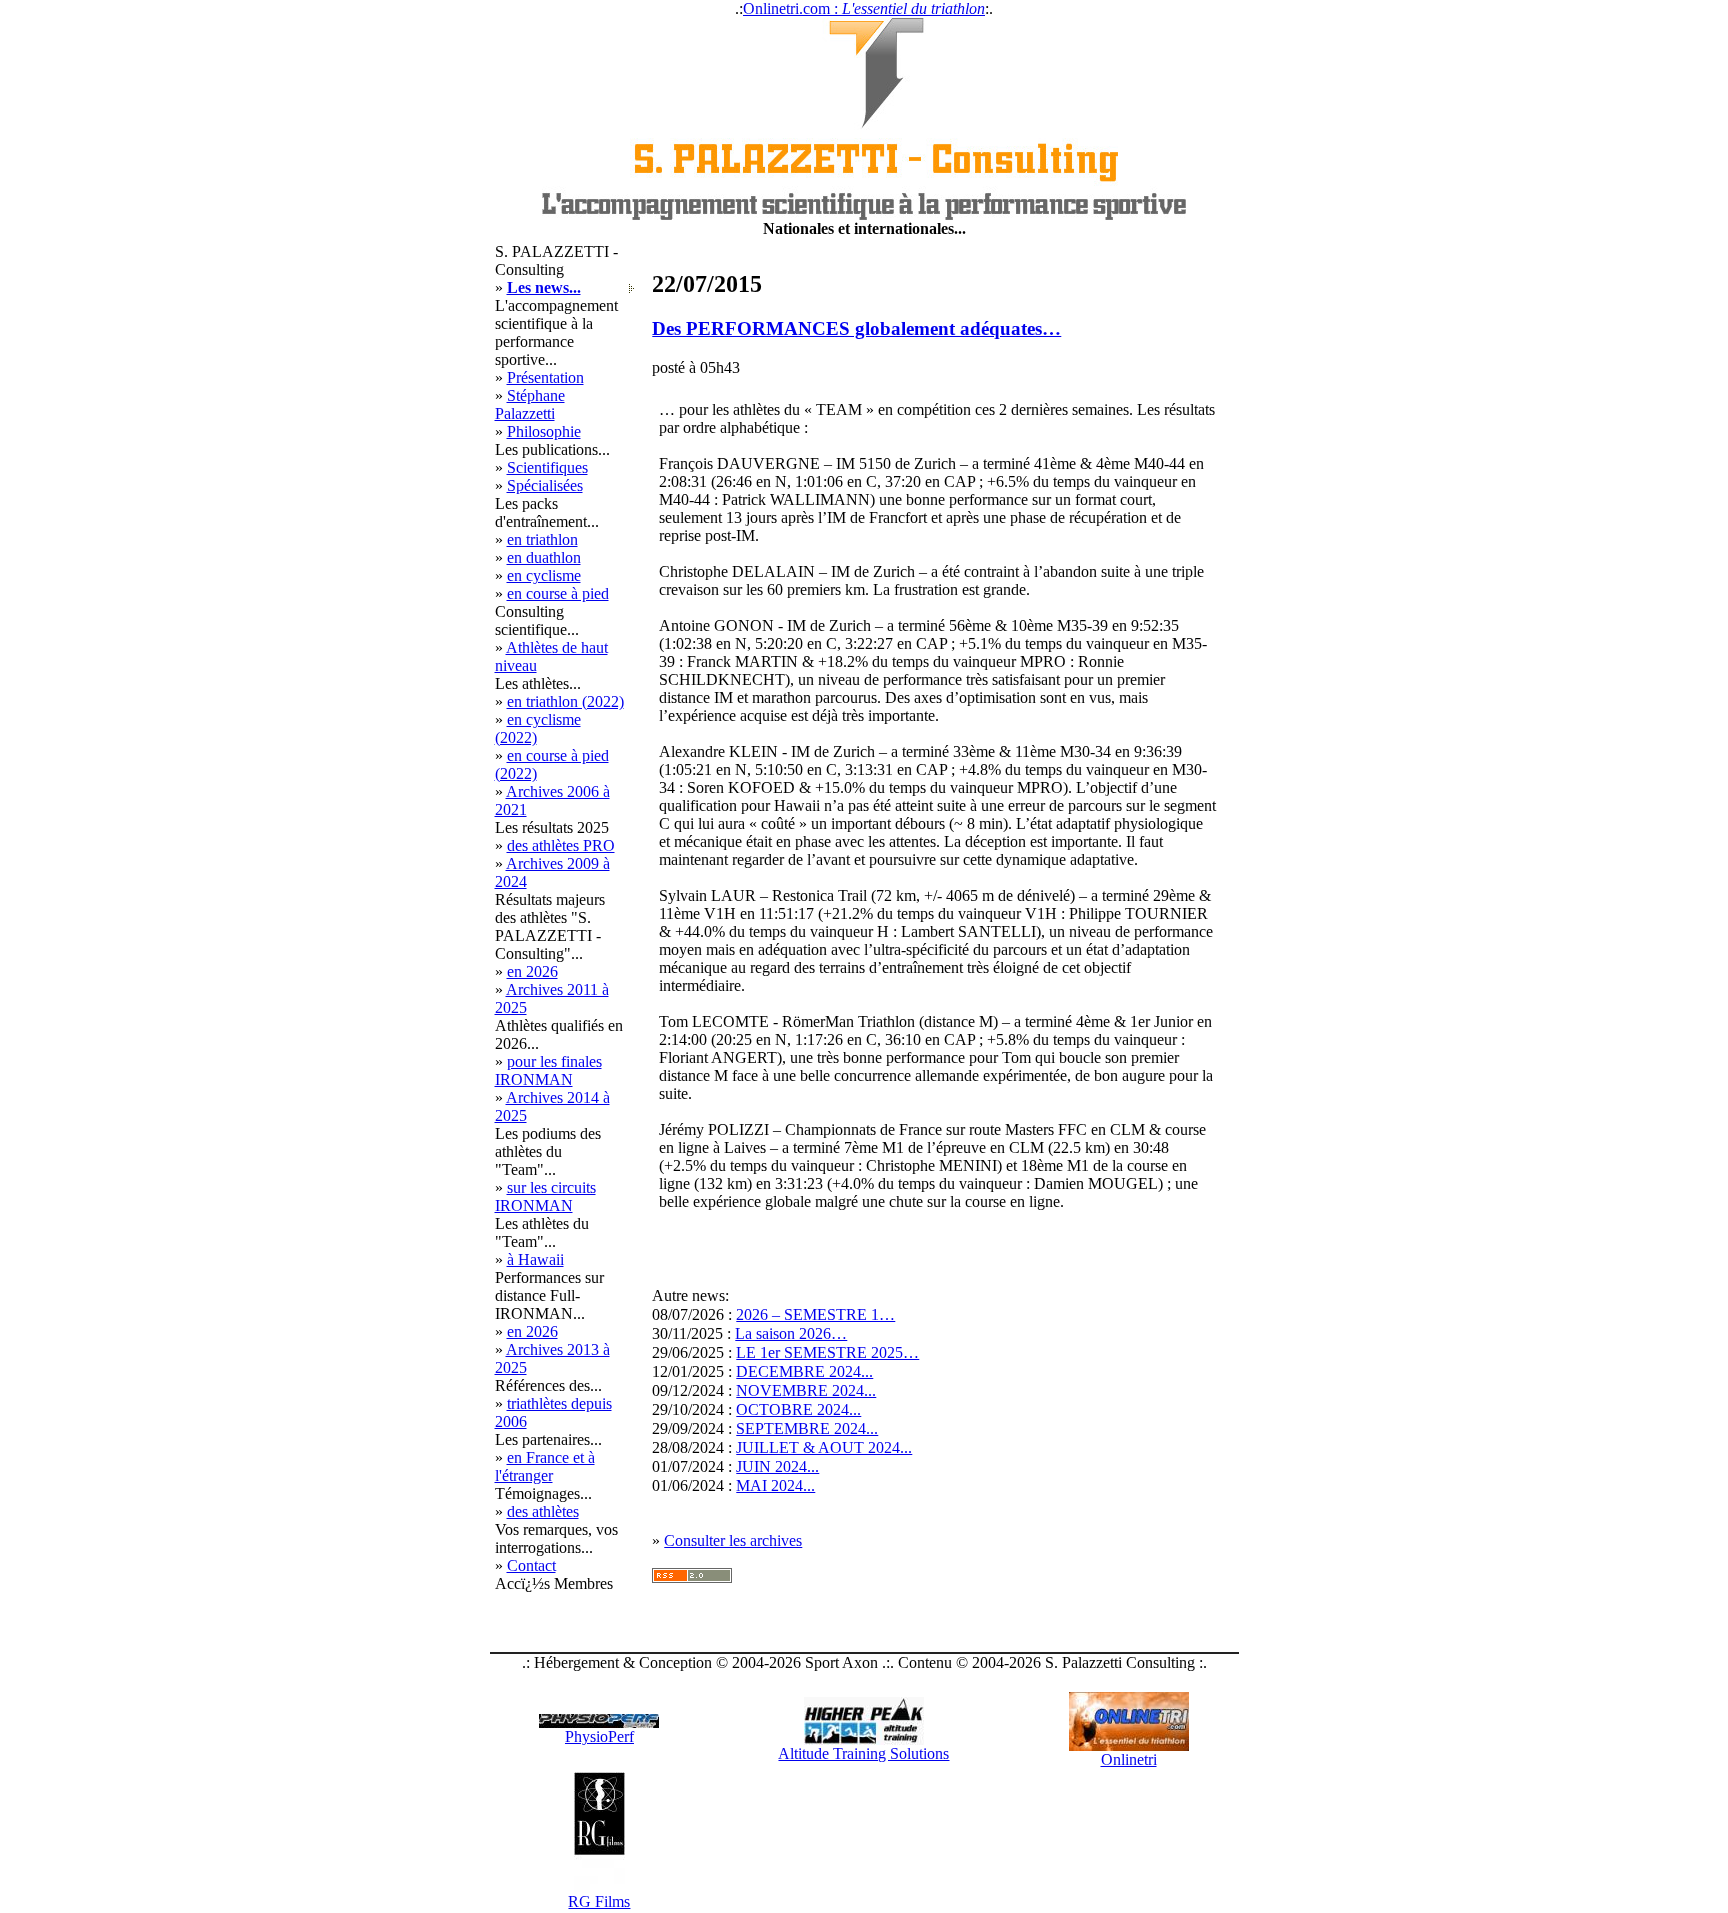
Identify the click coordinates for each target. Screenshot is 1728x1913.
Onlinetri (1129, 1759)
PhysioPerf (599, 1736)
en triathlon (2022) (565, 701)
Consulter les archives (733, 1540)
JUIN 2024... (777, 1466)
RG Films (599, 1901)
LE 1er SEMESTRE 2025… (827, 1352)
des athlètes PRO (561, 845)
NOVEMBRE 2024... (806, 1390)
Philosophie (544, 431)
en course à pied (558, 593)
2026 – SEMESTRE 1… (815, 1314)
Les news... (544, 287)
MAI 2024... (775, 1485)
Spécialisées (545, 485)
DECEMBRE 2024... (804, 1371)
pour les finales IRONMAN (548, 1070)
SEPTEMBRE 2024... (807, 1428)
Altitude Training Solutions (863, 1753)
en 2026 (532, 971)
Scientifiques (547, 467)
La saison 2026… (791, 1333)
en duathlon (544, 557)
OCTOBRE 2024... (798, 1409)
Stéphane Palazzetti (530, 404)
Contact (531, 1565)
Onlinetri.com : (864, 8)
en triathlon (542, 539)
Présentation (545, 377)
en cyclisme (544, 575)
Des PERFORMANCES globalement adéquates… (856, 328)
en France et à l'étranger (545, 1466)
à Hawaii (535, 1259)
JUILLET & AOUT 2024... (824, 1447)
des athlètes (543, 1511)
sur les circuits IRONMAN (545, 1196)
